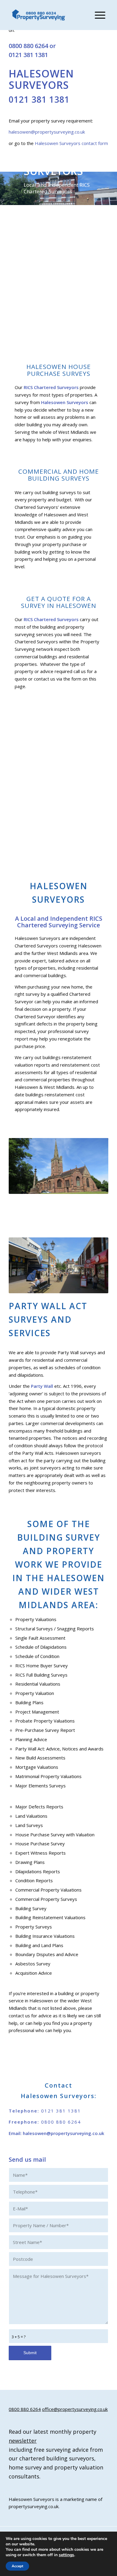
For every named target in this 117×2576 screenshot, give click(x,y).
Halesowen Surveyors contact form (71, 143)
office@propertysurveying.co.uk (75, 2409)
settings (66, 2555)
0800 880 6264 (28, 46)
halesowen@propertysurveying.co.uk (47, 132)
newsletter (23, 2441)
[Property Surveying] (39, 15)
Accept (17, 2566)
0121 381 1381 (28, 55)
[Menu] (97, 15)
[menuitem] (97, 15)
